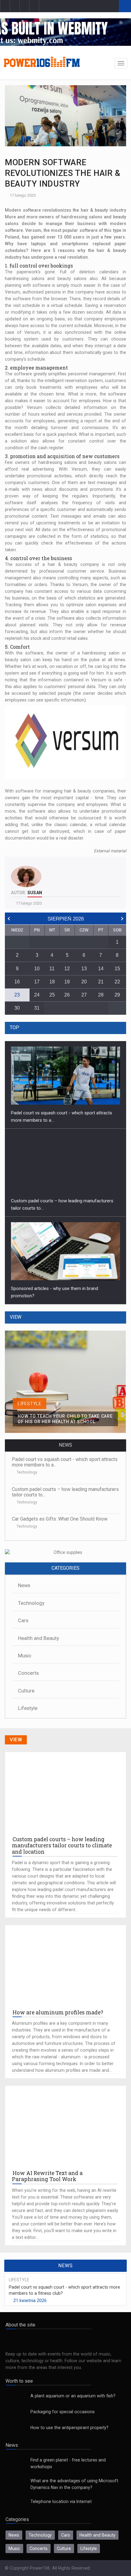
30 (17, 1008)
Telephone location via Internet (61, 2501)
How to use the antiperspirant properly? (69, 2428)
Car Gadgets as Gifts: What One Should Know (60, 1519)
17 (37, 982)
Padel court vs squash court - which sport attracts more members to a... (65, 1462)
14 (101, 969)
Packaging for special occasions (63, 2412)
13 (84, 969)
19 (67, 982)
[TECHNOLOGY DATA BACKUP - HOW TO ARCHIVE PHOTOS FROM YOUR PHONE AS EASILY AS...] (65, 1334)
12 (67, 969)
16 (17, 982)
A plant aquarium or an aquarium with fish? (73, 2396)
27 (84, 995)
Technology (27, 1472)
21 (101, 982)
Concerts (28, 1673)
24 (37, 995)
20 (84, 982)
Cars (23, 1621)
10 (37, 969)
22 (117, 982)
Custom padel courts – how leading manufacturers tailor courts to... (65, 1492)
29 (117, 995)
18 (52, 982)
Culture (26, 1691)
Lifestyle (28, 1708)
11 (52, 969)
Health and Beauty (39, 1638)
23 (17, 995)
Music (25, 1656)
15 (117, 969)
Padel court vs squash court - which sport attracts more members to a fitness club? (64, 2290)
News (24, 1585)
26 (67, 995)
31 (37, 1008)
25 (52, 995)
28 (101, 995)
